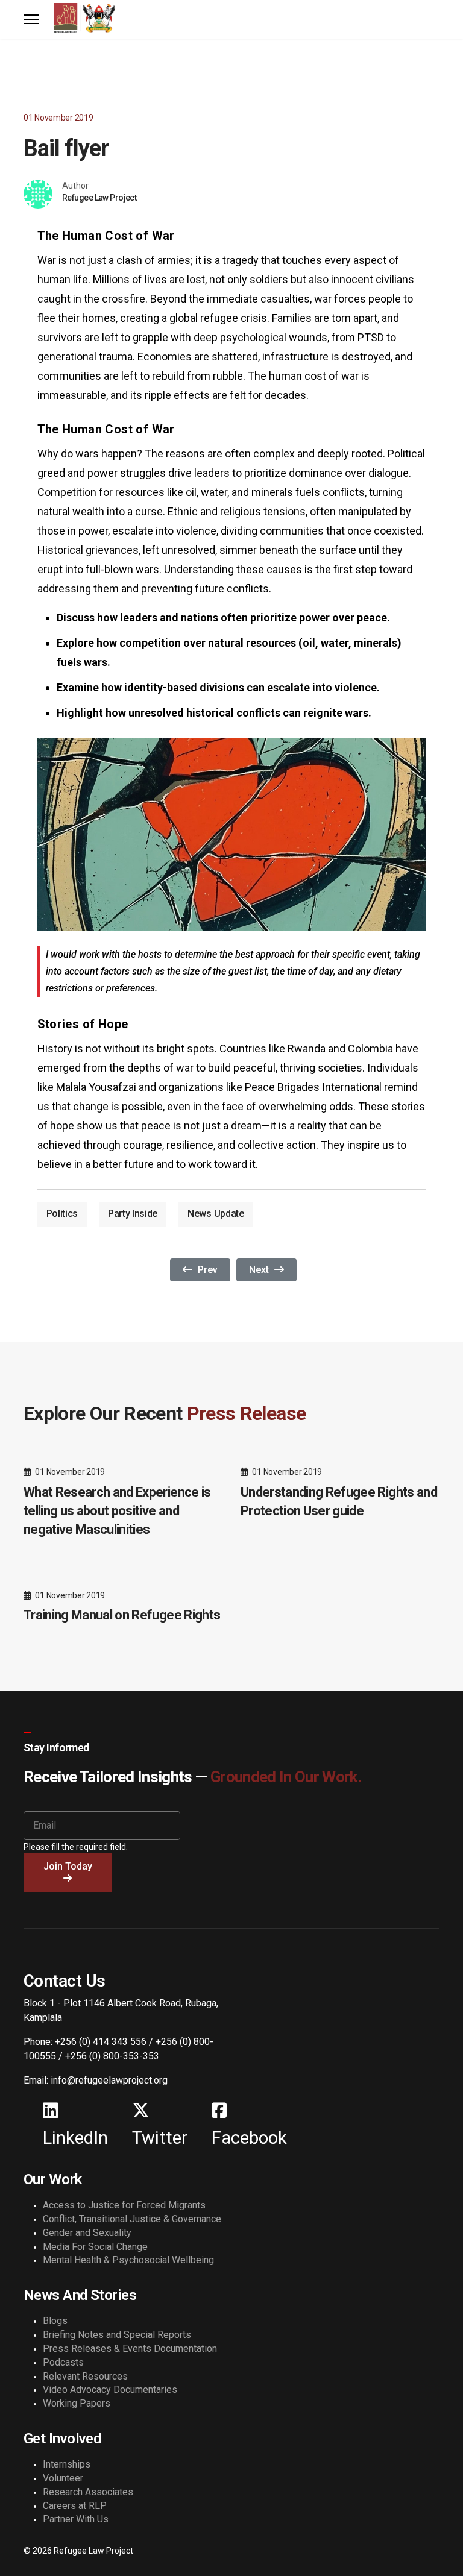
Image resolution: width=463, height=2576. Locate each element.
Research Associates (88, 2492)
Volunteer (63, 2478)
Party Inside (133, 1214)
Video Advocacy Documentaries (110, 2389)
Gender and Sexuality (87, 2233)
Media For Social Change (95, 2247)
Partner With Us (76, 2519)
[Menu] (31, 19)
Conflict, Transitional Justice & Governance (132, 2219)
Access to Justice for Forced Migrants (124, 2205)
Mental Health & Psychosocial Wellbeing (128, 2260)
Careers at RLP (75, 2506)
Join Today (68, 1866)
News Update (216, 1214)
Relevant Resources (85, 2376)
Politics (62, 1214)
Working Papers (77, 2403)
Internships (67, 2464)
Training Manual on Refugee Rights (122, 1615)
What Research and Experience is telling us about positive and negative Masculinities (117, 1511)
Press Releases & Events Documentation (130, 2348)
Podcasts (63, 2362)
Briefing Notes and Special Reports (117, 2335)
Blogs (55, 2321)
